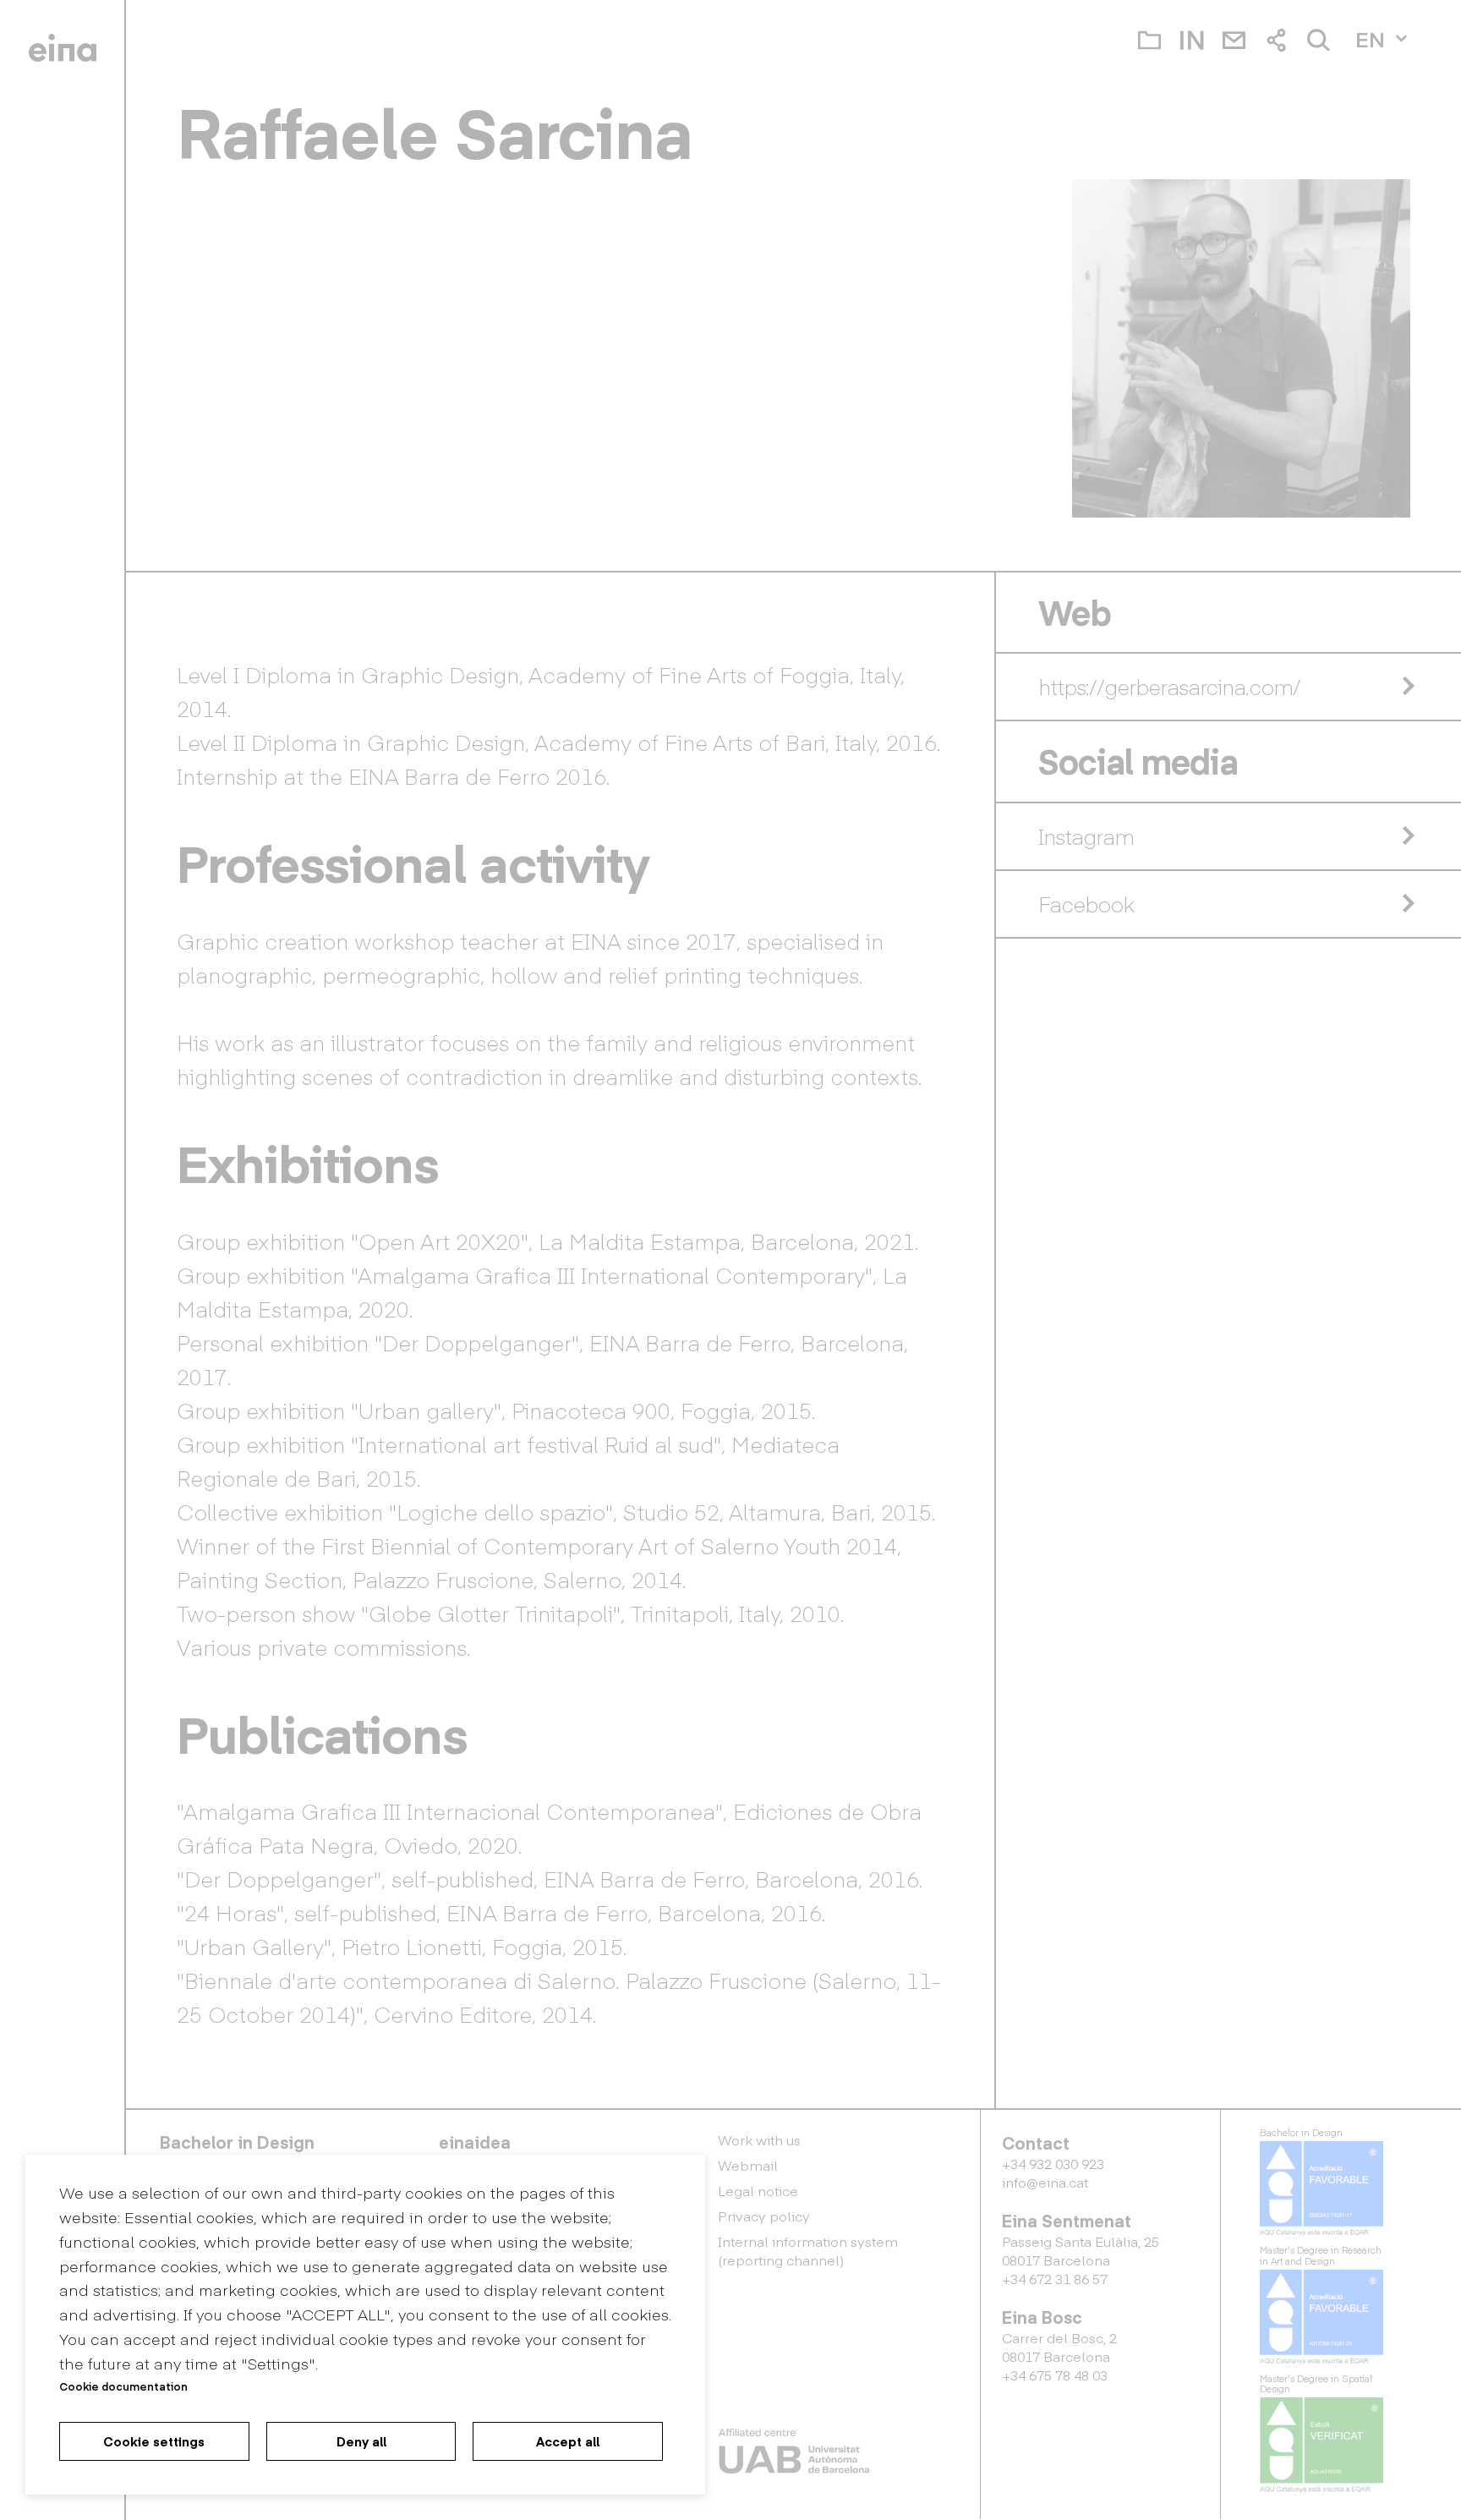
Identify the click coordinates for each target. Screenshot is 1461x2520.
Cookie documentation (123, 2386)
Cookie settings (154, 2441)
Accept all (568, 2441)
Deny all (361, 2441)
